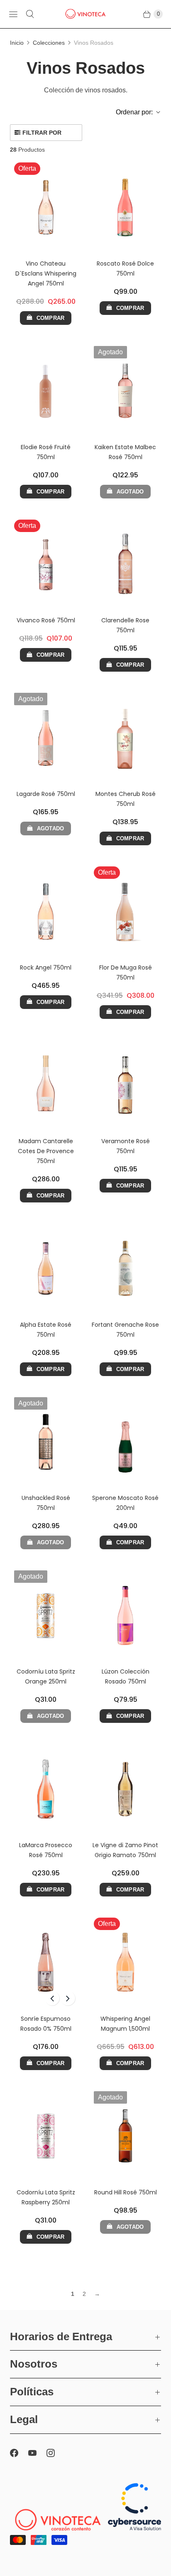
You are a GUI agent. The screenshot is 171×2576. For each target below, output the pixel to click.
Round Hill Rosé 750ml (126, 2192)
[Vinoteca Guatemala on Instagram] (56, 2453)
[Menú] (13, 14)
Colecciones (49, 43)
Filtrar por (42, 133)
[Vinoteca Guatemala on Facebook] (19, 2453)
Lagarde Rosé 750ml (46, 794)
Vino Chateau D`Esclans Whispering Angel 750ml (46, 273)
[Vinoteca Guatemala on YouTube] (37, 2453)
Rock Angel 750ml (46, 968)
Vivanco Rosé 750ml (46, 620)
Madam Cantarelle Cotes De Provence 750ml (46, 1151)
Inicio (17, 43)
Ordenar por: (132, 112)
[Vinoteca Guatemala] (85, 14)
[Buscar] (30, 14)
